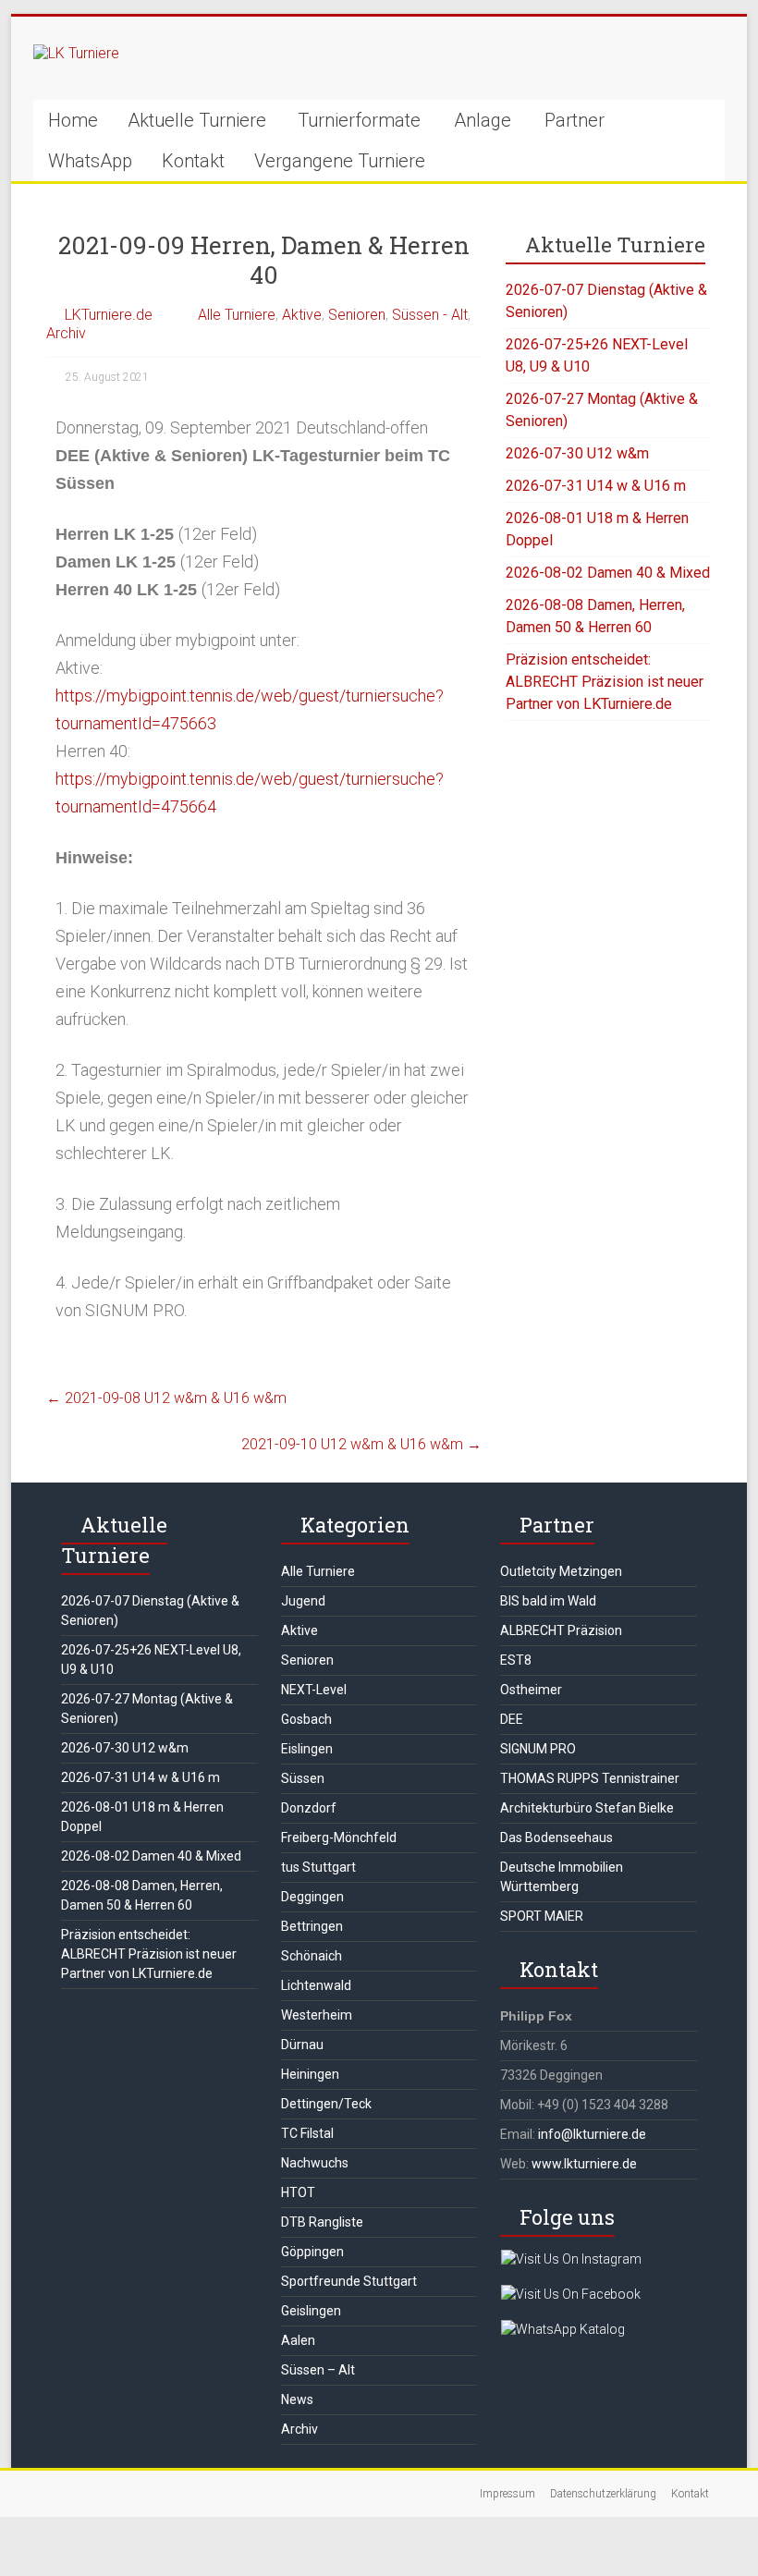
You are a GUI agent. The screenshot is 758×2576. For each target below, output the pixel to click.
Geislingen (311, 2311)
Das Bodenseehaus (556, 1837)
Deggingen (312, 1897)
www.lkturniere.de (584, 2164)
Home (73, 120)
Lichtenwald (316, 1985)
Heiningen (310, 2074)
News (297, 2399)
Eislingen (307, 1749)
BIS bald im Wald (548, 1601)
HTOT (298, 2192)
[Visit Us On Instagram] (571, 2259)
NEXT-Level (314, 1690)
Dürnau (302, 2045)
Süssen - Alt (430, 315)
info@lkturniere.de (592, 2134)
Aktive (302, 315)
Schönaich (312, 1956)
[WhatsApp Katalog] (562, 2329)
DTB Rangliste (322, 2222)
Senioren (357, 315)
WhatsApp (90, 161)
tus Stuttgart (318, 1867)
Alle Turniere (237, 315)
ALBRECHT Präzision (561, 1630)
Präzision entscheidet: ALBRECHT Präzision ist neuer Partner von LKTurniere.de (605, 682)
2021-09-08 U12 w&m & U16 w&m (166, 1398)
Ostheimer (531, 1690)
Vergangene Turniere (340, 161)
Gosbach (306, 1719)
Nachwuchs (315, 2163)
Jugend (303, 1601)
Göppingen (312, 2252)
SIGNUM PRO (538, 1749)
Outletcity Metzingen (561, 1571)
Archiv (66, 333)
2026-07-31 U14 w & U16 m (596, 486)
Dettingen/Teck (326, 2104)
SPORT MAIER (542, 1916)
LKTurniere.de (109, 315)
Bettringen (312, 1926)
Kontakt (193, 161)
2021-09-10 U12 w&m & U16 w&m (361, 1444)
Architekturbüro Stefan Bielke (587, 1808)
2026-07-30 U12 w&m (577, 453)
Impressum (507, 2494)
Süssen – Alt (318, 2370)
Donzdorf (309, 1808)
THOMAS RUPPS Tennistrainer (590, 1778)
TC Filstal (307, 2133)
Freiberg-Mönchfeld (339, 1837)
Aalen (298, 2340)
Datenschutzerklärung (603, 2494)
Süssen (303, 1778)
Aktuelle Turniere (197, 120)
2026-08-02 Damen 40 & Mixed (608, 573)
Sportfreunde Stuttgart (349, 2281)
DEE (512, 1719)
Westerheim (317, 2015)
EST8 (516, 1660)
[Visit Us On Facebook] (570, 2294)
